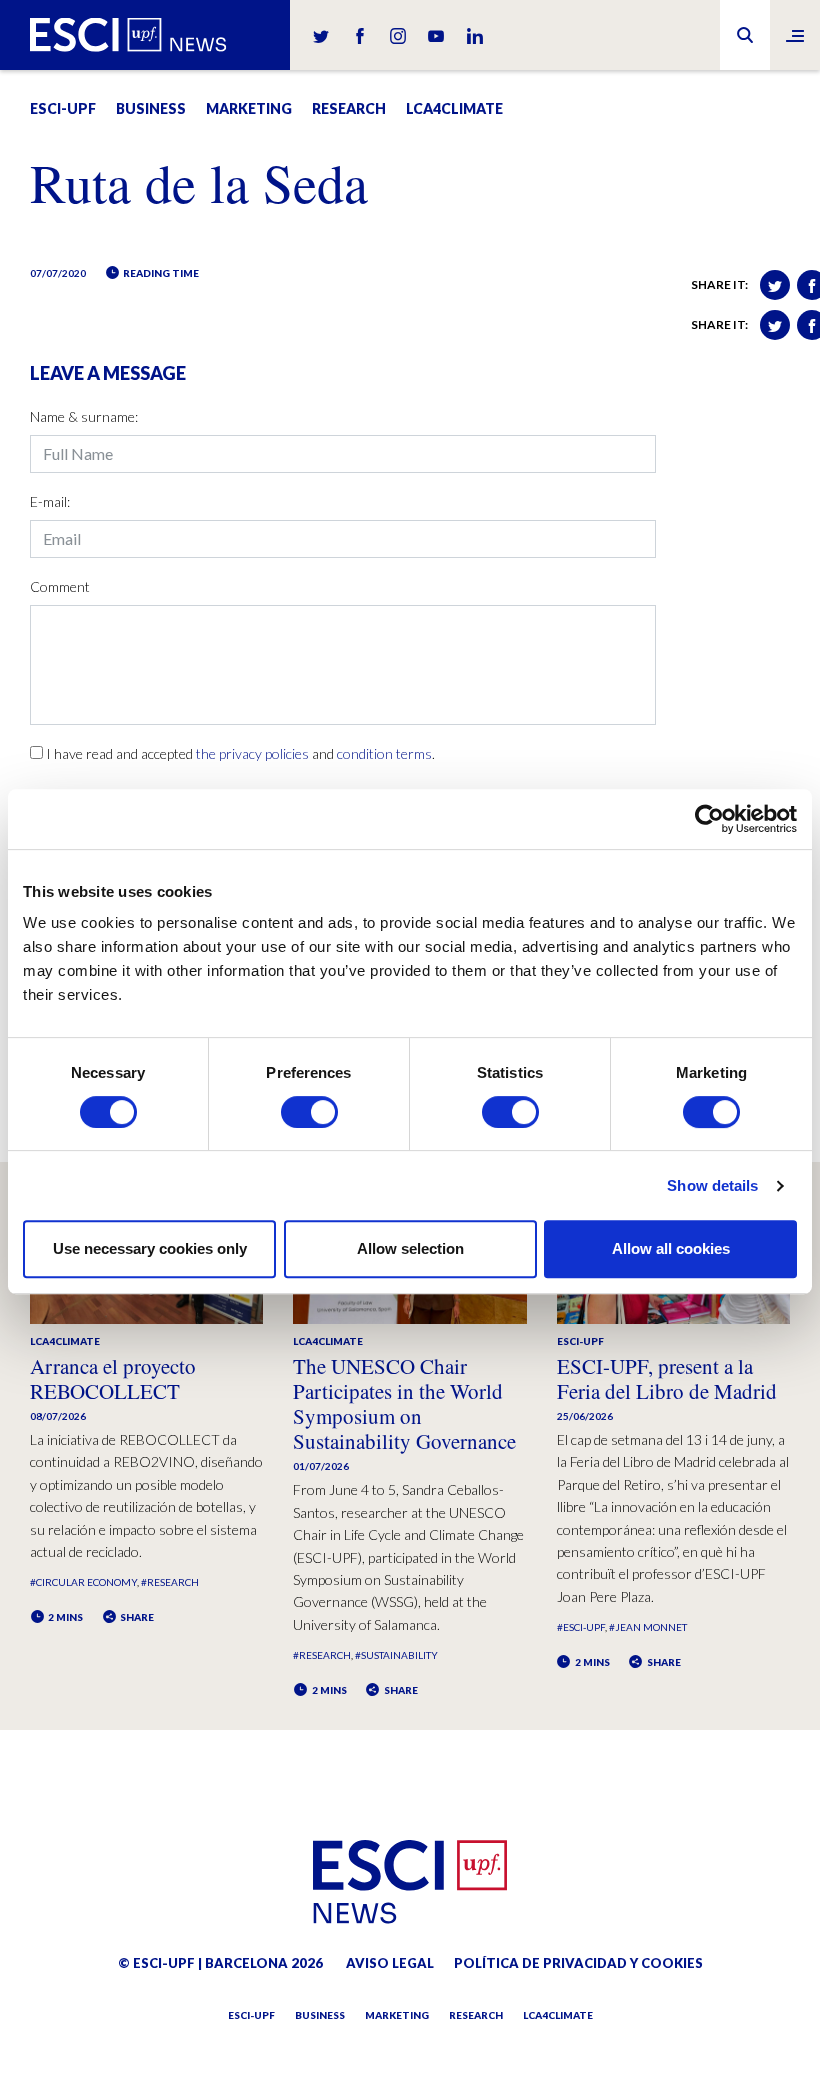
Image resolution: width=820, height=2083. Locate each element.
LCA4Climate (454, 108)
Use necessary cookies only (150, 1248)
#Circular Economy (83, 1582)
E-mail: (50, 501)
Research (349, 108)
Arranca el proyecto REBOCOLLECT (113, 1378)
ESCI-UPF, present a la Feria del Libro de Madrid (667, 1378)
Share (136, 1617)
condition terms (384, 753)
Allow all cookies (671, 1248)
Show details (712, 1185)
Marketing (249, 108)
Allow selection (410, 1248)
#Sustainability (396, 1655)
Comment (60, 586)
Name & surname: (84, 416)
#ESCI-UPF (581, 1627)
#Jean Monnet (648, 1627)
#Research (170, 1582)
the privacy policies (252, 753)
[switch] (309, 1112)
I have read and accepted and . (240, 753)
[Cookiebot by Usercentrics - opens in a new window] (709, 819)
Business (151, 108)
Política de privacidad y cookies (578, 1963)
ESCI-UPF (63, 108)
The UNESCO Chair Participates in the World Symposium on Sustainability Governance (404, 1404)
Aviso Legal (390, 1963)
